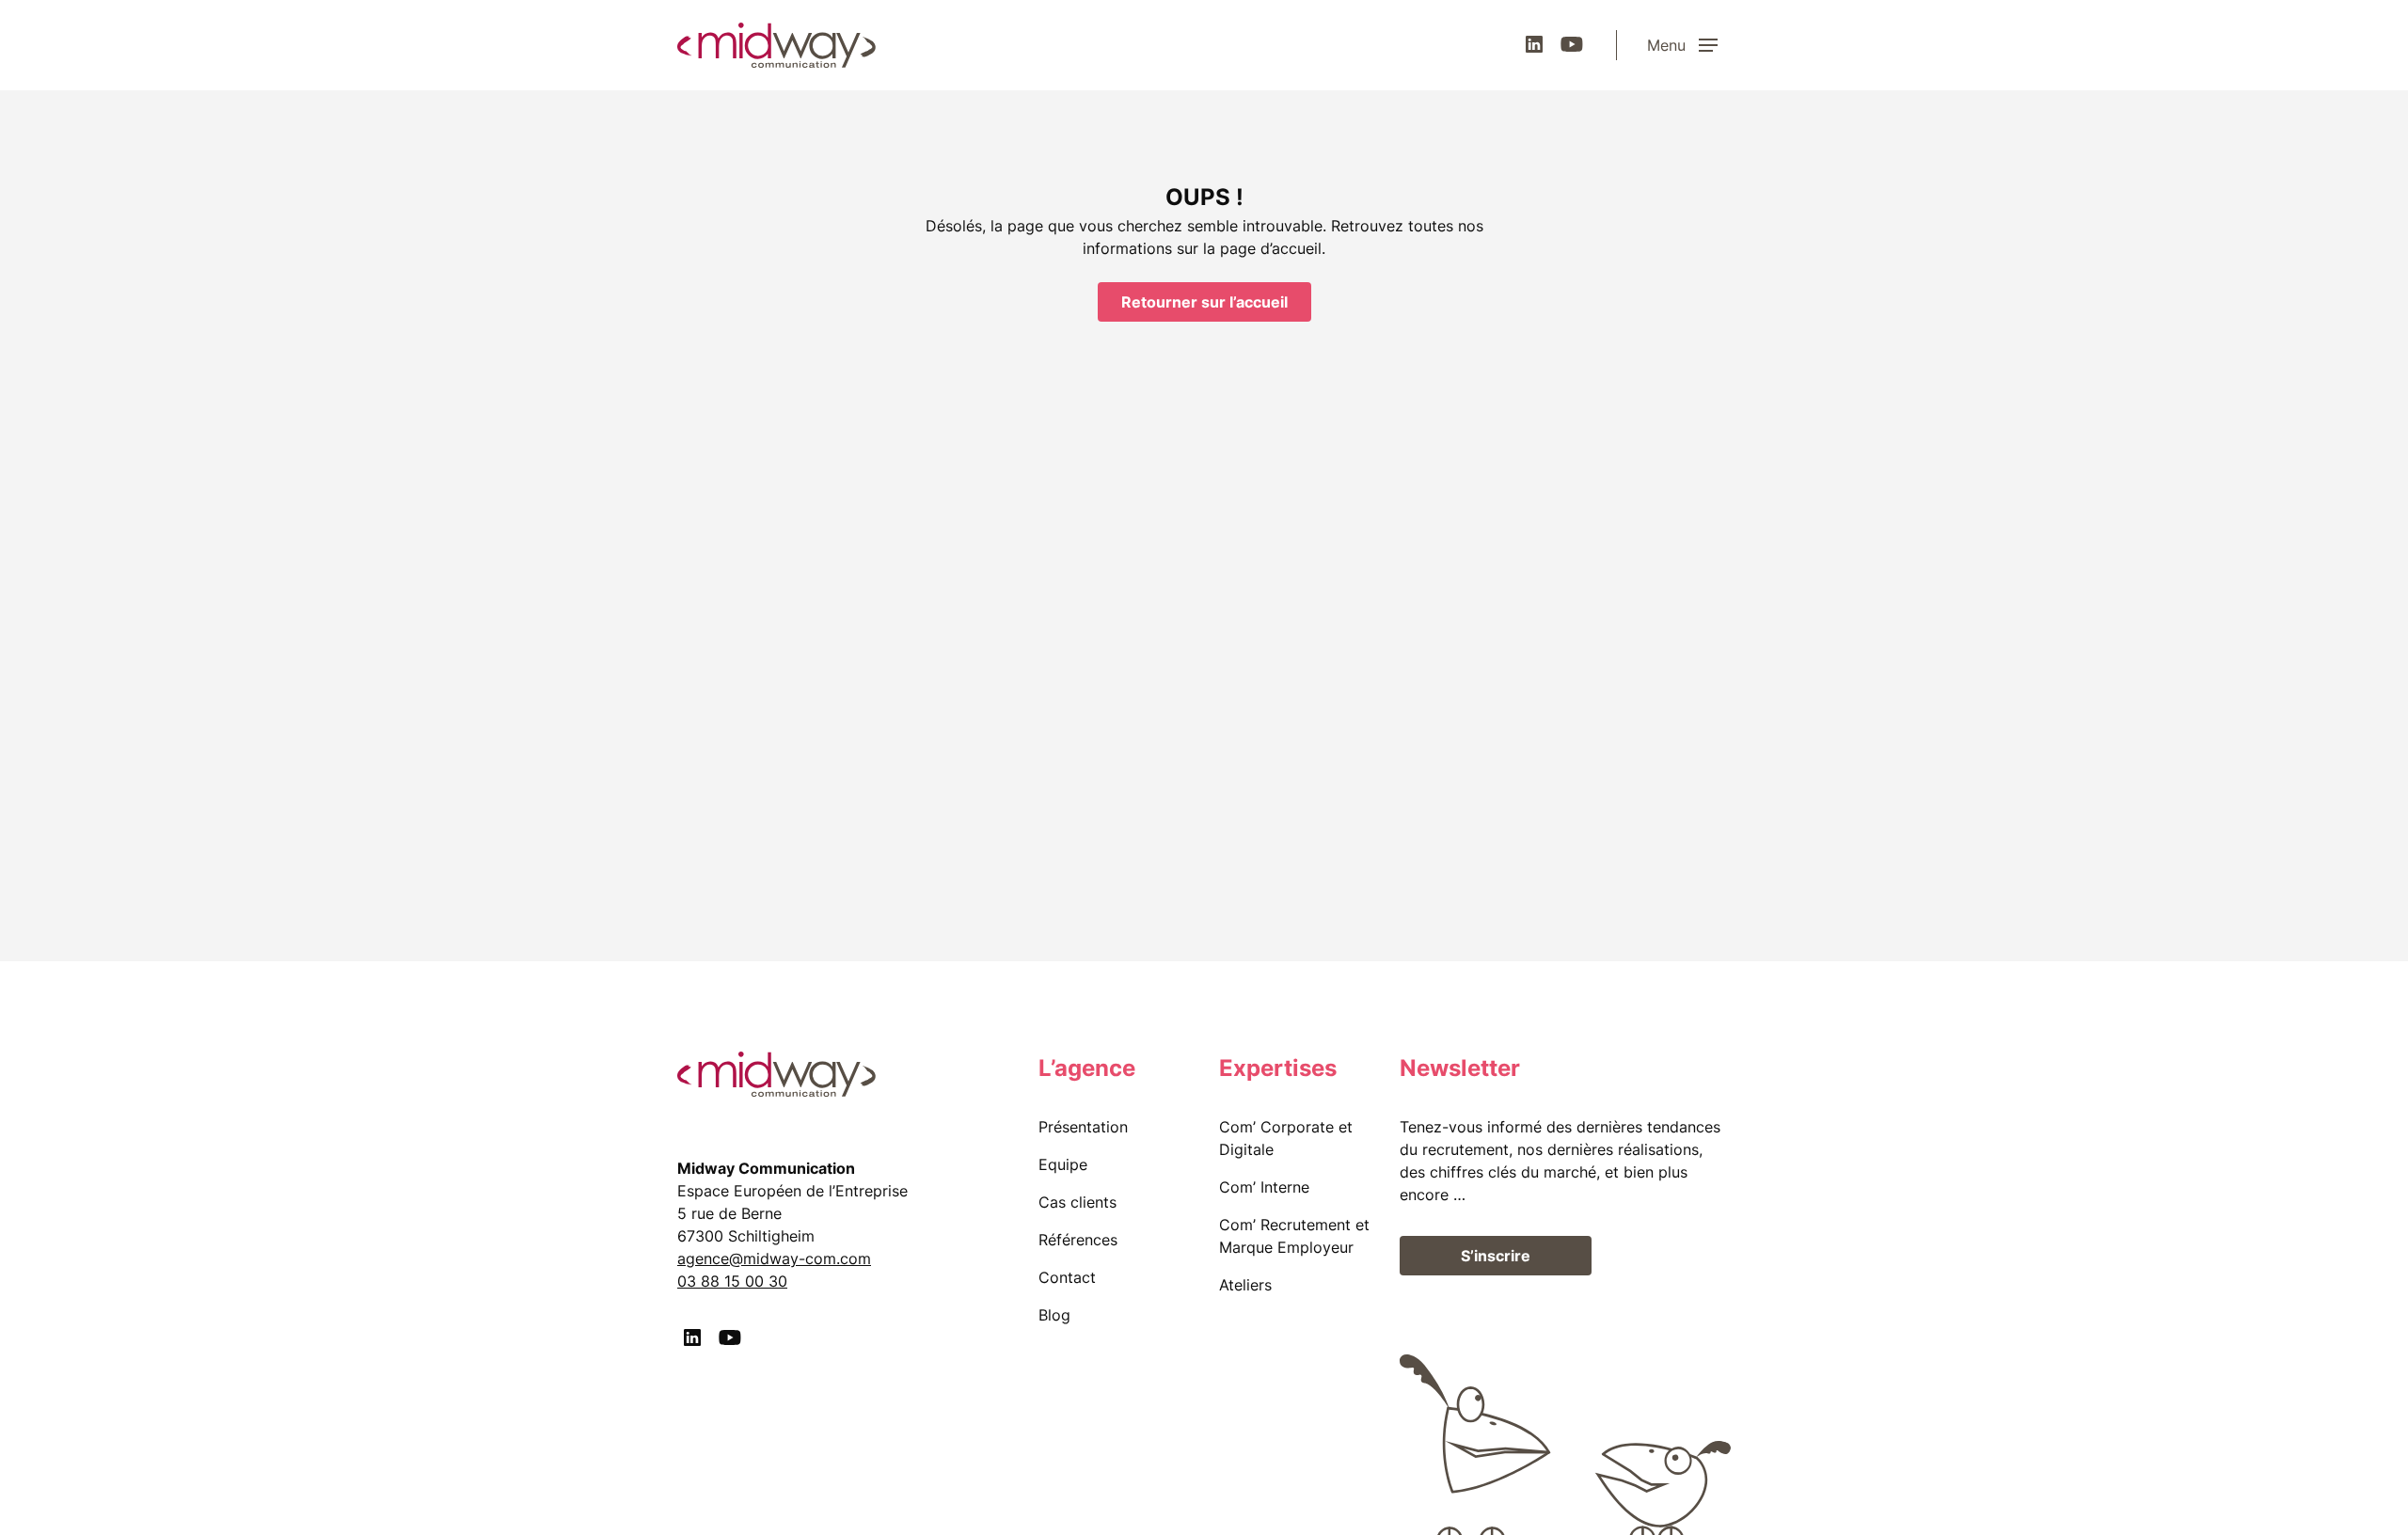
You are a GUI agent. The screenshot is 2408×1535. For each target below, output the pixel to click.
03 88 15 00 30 (732, 1281)
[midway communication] (776, 45)
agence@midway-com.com (774, 1258)
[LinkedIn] (1534, 44)
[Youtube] (1572, 44)
